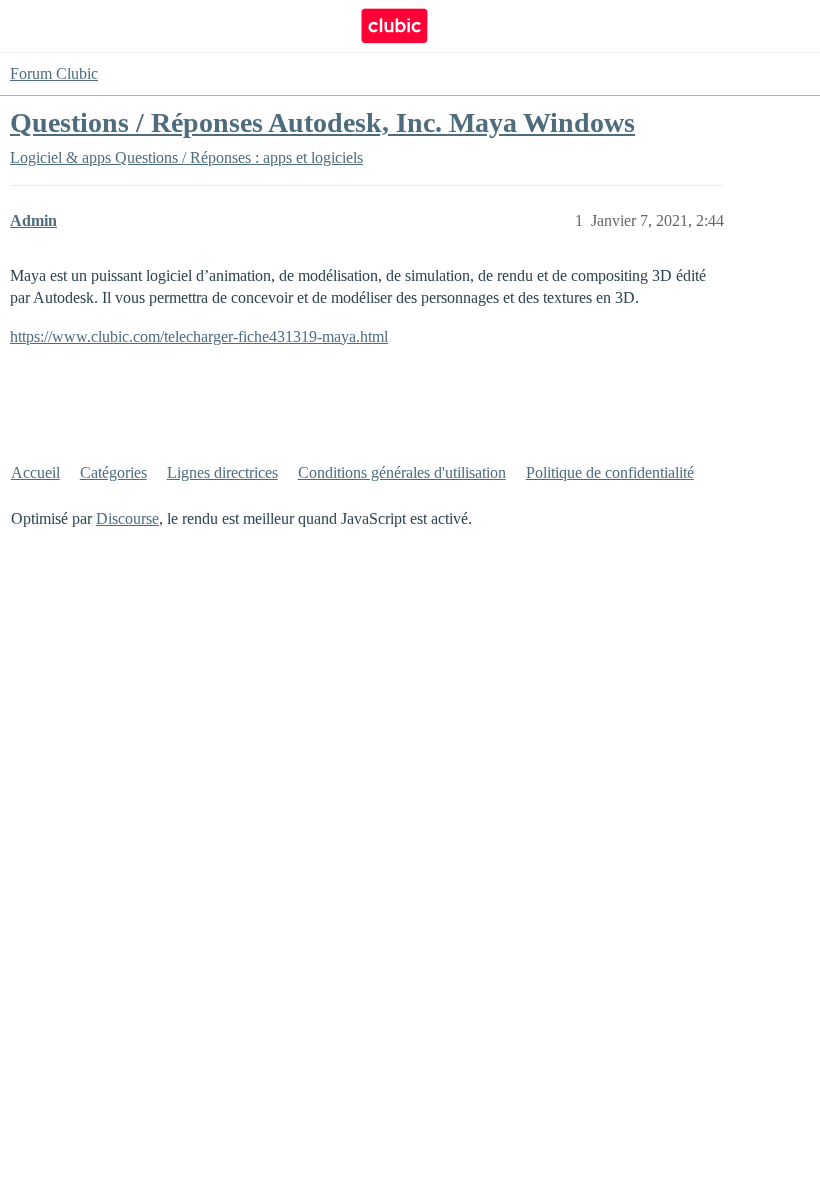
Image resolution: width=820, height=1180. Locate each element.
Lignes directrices (222, 472)
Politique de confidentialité (610, 472)
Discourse (127, 518)
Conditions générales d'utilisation (402, 472)
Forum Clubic (54, 73)
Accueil (35, 472)
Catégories (113, 472)
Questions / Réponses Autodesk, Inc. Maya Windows (322, 122)
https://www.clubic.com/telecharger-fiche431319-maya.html (199, 336)
